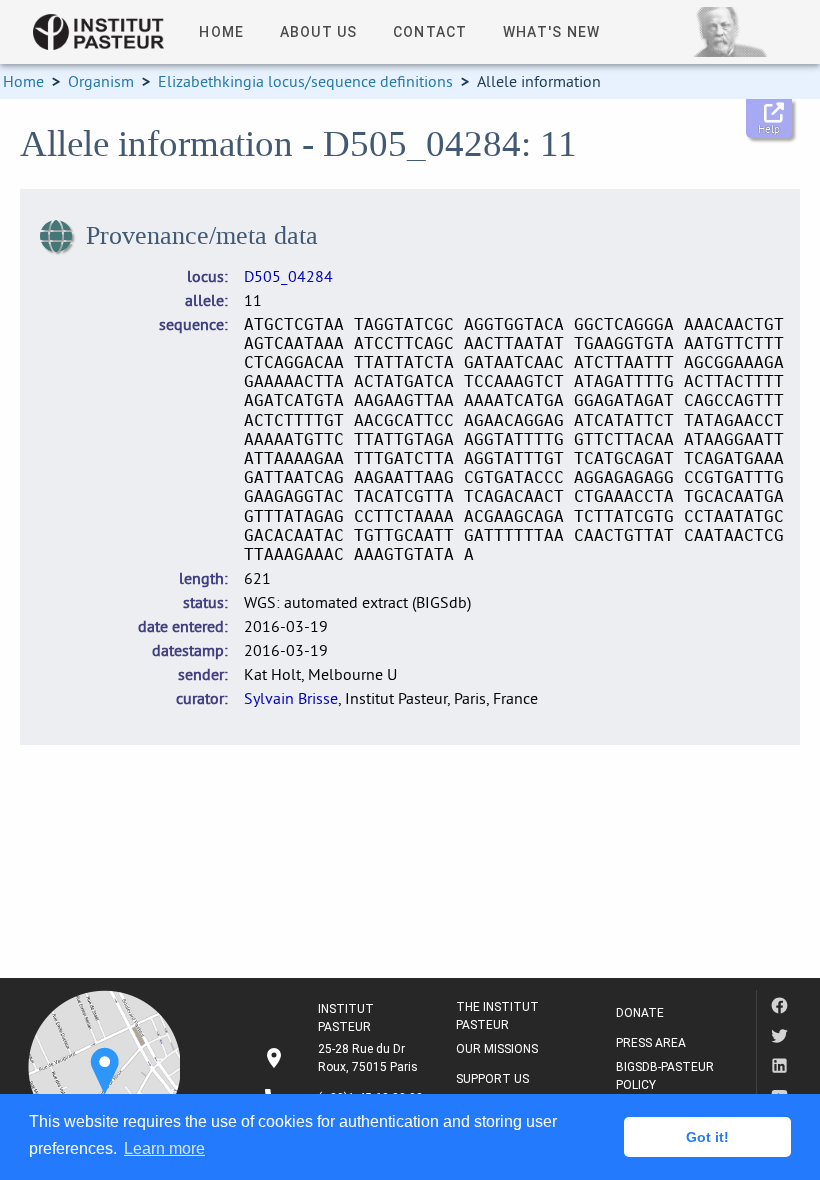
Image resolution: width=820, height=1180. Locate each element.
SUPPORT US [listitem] (492, 1079)
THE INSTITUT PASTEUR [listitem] (497, 1016)
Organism (101, 81)
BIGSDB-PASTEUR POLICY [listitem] (665, 1076)
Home (23, 81)
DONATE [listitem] (640, 1013)
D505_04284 (288, 276)
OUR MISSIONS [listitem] (497, 1049)
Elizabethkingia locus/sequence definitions (305, 81)
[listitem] (343, 1058)
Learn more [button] (164, 1148)
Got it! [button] (707, 1137)
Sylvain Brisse (291, 698)
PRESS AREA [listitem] (651, 1043)
